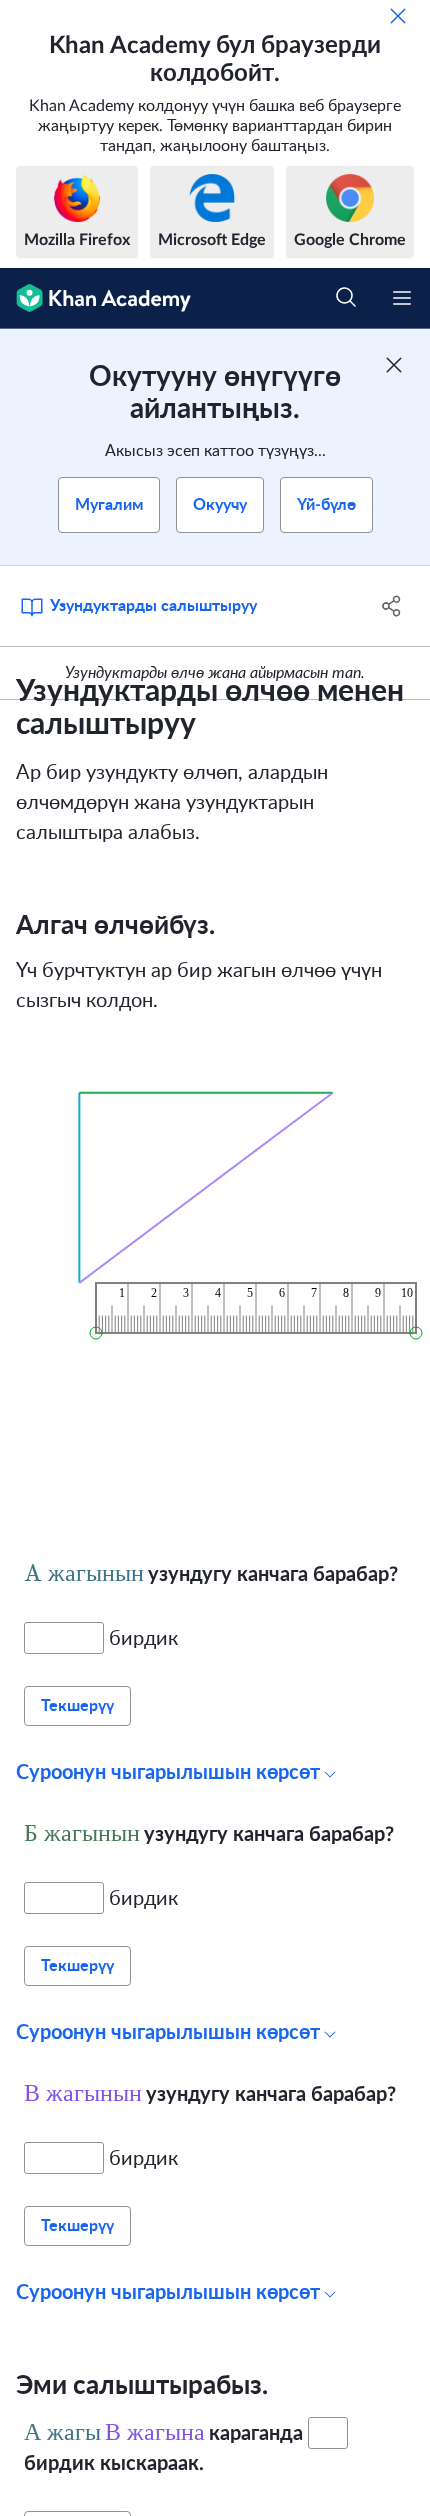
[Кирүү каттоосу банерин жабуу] (394, 365)
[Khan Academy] (95, 298)
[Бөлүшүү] (392, 606)
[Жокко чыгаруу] (398, 16)
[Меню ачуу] (402, 298)
